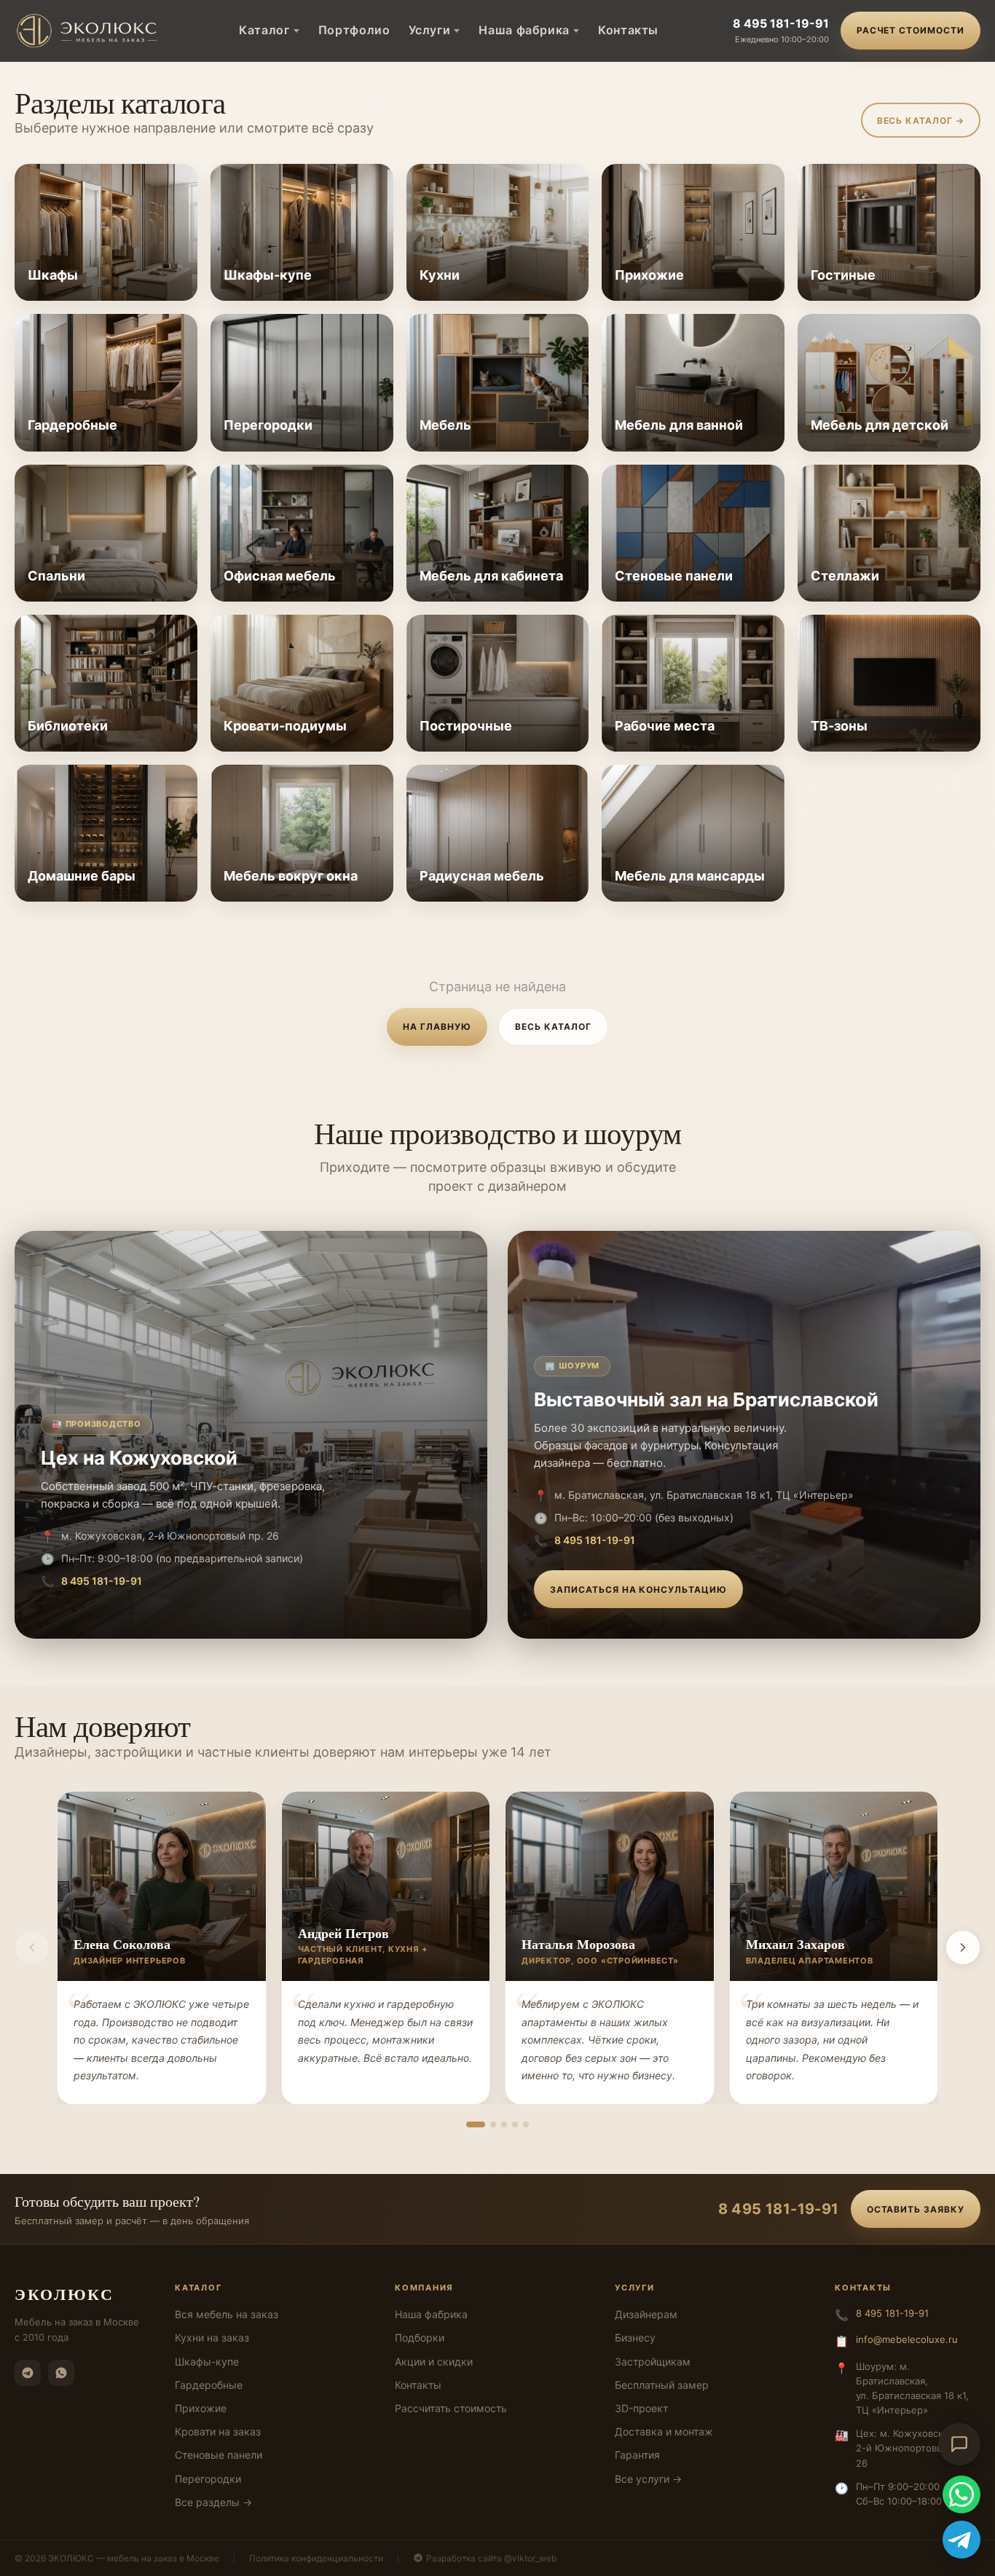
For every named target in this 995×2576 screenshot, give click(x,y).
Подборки (420, 2337)
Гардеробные (209, 2385)
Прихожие (201, 2408)
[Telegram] (28, 2373)
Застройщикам (653, 2362)
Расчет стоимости (911, 30)
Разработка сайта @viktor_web (491, 2558)
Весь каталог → (921, 121)
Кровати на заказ (218, 2431)
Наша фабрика (524, 30)
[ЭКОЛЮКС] (90, 31)
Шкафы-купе (207, 2362)
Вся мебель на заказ (227, 2314)
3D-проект (641, 2408)
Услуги (429, 30)
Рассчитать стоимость (451, 2408)
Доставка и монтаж (664, 2431)
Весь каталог (553, 1027)
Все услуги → (648, 2479)
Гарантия (637, 2455)
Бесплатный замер (662, 2385)
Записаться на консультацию (638, 1590)
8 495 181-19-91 (781, 23)
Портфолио (354, 30)
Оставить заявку (916, 2209)
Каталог (264, 30)
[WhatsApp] (61, 2373)
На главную (437, 1027)
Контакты (628, 30)
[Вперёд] (963, 1947)
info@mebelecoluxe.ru (907, 2339)
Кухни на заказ (212, 2337)
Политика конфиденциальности (316, 2558)
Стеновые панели (219, 2455)
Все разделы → (213, 2502)
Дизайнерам (646, 2314)
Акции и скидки (434, 2362)
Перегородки (208, 2479)
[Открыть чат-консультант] (959, 2444)
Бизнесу (635, 2337)
